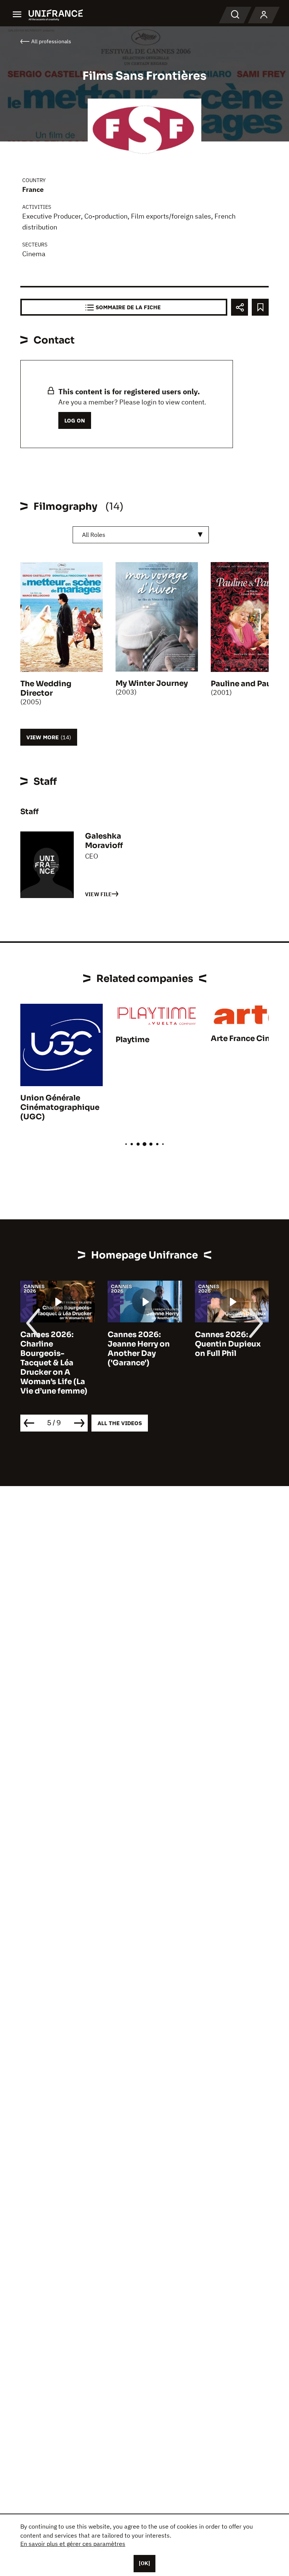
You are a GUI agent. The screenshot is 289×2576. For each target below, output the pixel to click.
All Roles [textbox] (94, 535)
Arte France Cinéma (249, 1039)
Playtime (132, 1040)
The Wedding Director (46, 688)
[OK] (144, 2563)
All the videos (120, 1423)
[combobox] (141, 535)
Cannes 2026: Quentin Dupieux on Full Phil (228, 1344)
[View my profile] (264, 15)
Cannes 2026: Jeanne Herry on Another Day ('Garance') (139, 1349)
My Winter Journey (152, 683)
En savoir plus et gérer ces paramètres (73, 2544)
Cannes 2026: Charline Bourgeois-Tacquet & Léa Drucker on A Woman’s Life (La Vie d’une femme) (54, 1363)
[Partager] (240, 307)
